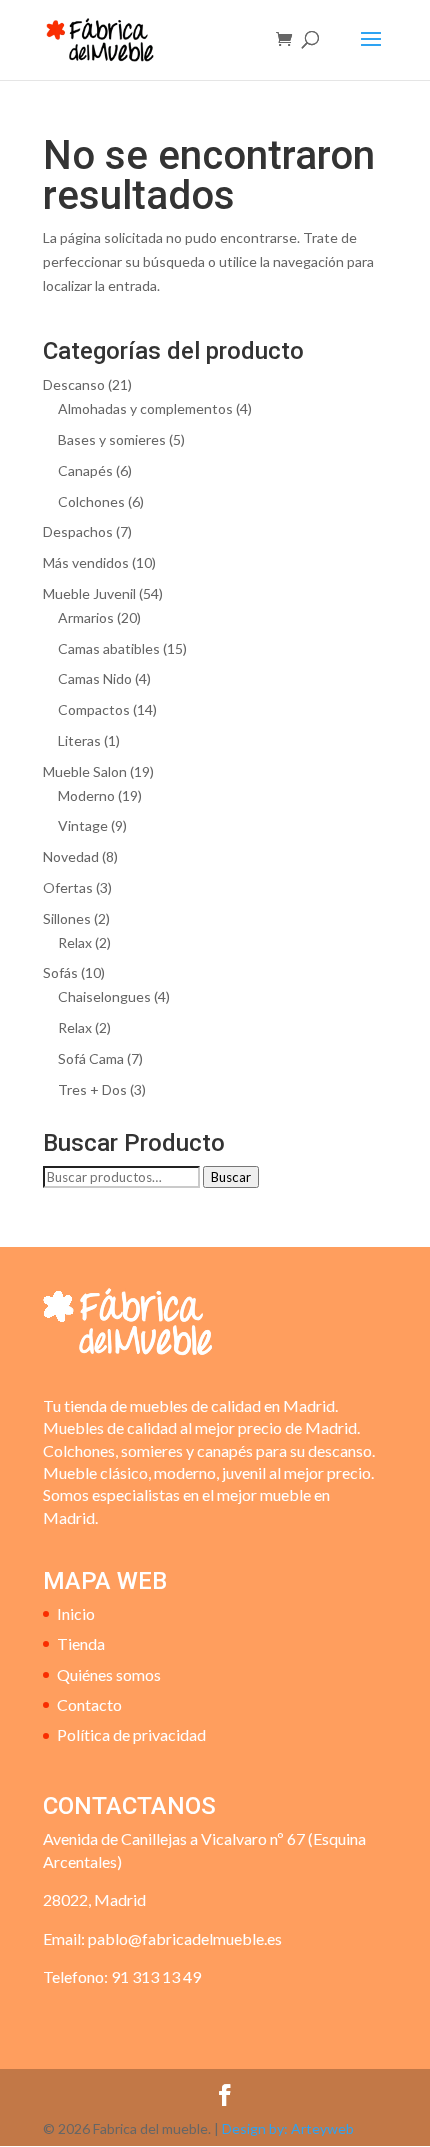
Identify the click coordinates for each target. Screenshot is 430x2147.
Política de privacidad (131, 1734)
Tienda (81, 1643)
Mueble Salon (85, 771)
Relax (75, 942)
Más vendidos (86, 562)
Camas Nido (95, 678)
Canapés (85, 470)
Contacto (89, 1704)
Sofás (60, 972)
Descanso (74, 384)
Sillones (67, 918)
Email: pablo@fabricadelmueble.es (162, 1938)
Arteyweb (322, 2128)
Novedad (71, 856)
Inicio (76, 1613)
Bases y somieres (112, 439)
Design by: (256, 2128)
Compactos (94, 709)
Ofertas (68, 887)
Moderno (86, 795)
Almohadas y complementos (145, 408)
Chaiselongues (104, 996)
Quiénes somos (109, 1674)
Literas (79, 740)
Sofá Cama (91, 1058)
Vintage (83, 825)
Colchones (91, 501)
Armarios (86, 617)
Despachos (78, 531)
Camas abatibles (109, 648)
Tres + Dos (92, 1089)
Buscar (231, 1177)
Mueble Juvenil (89, 593)
